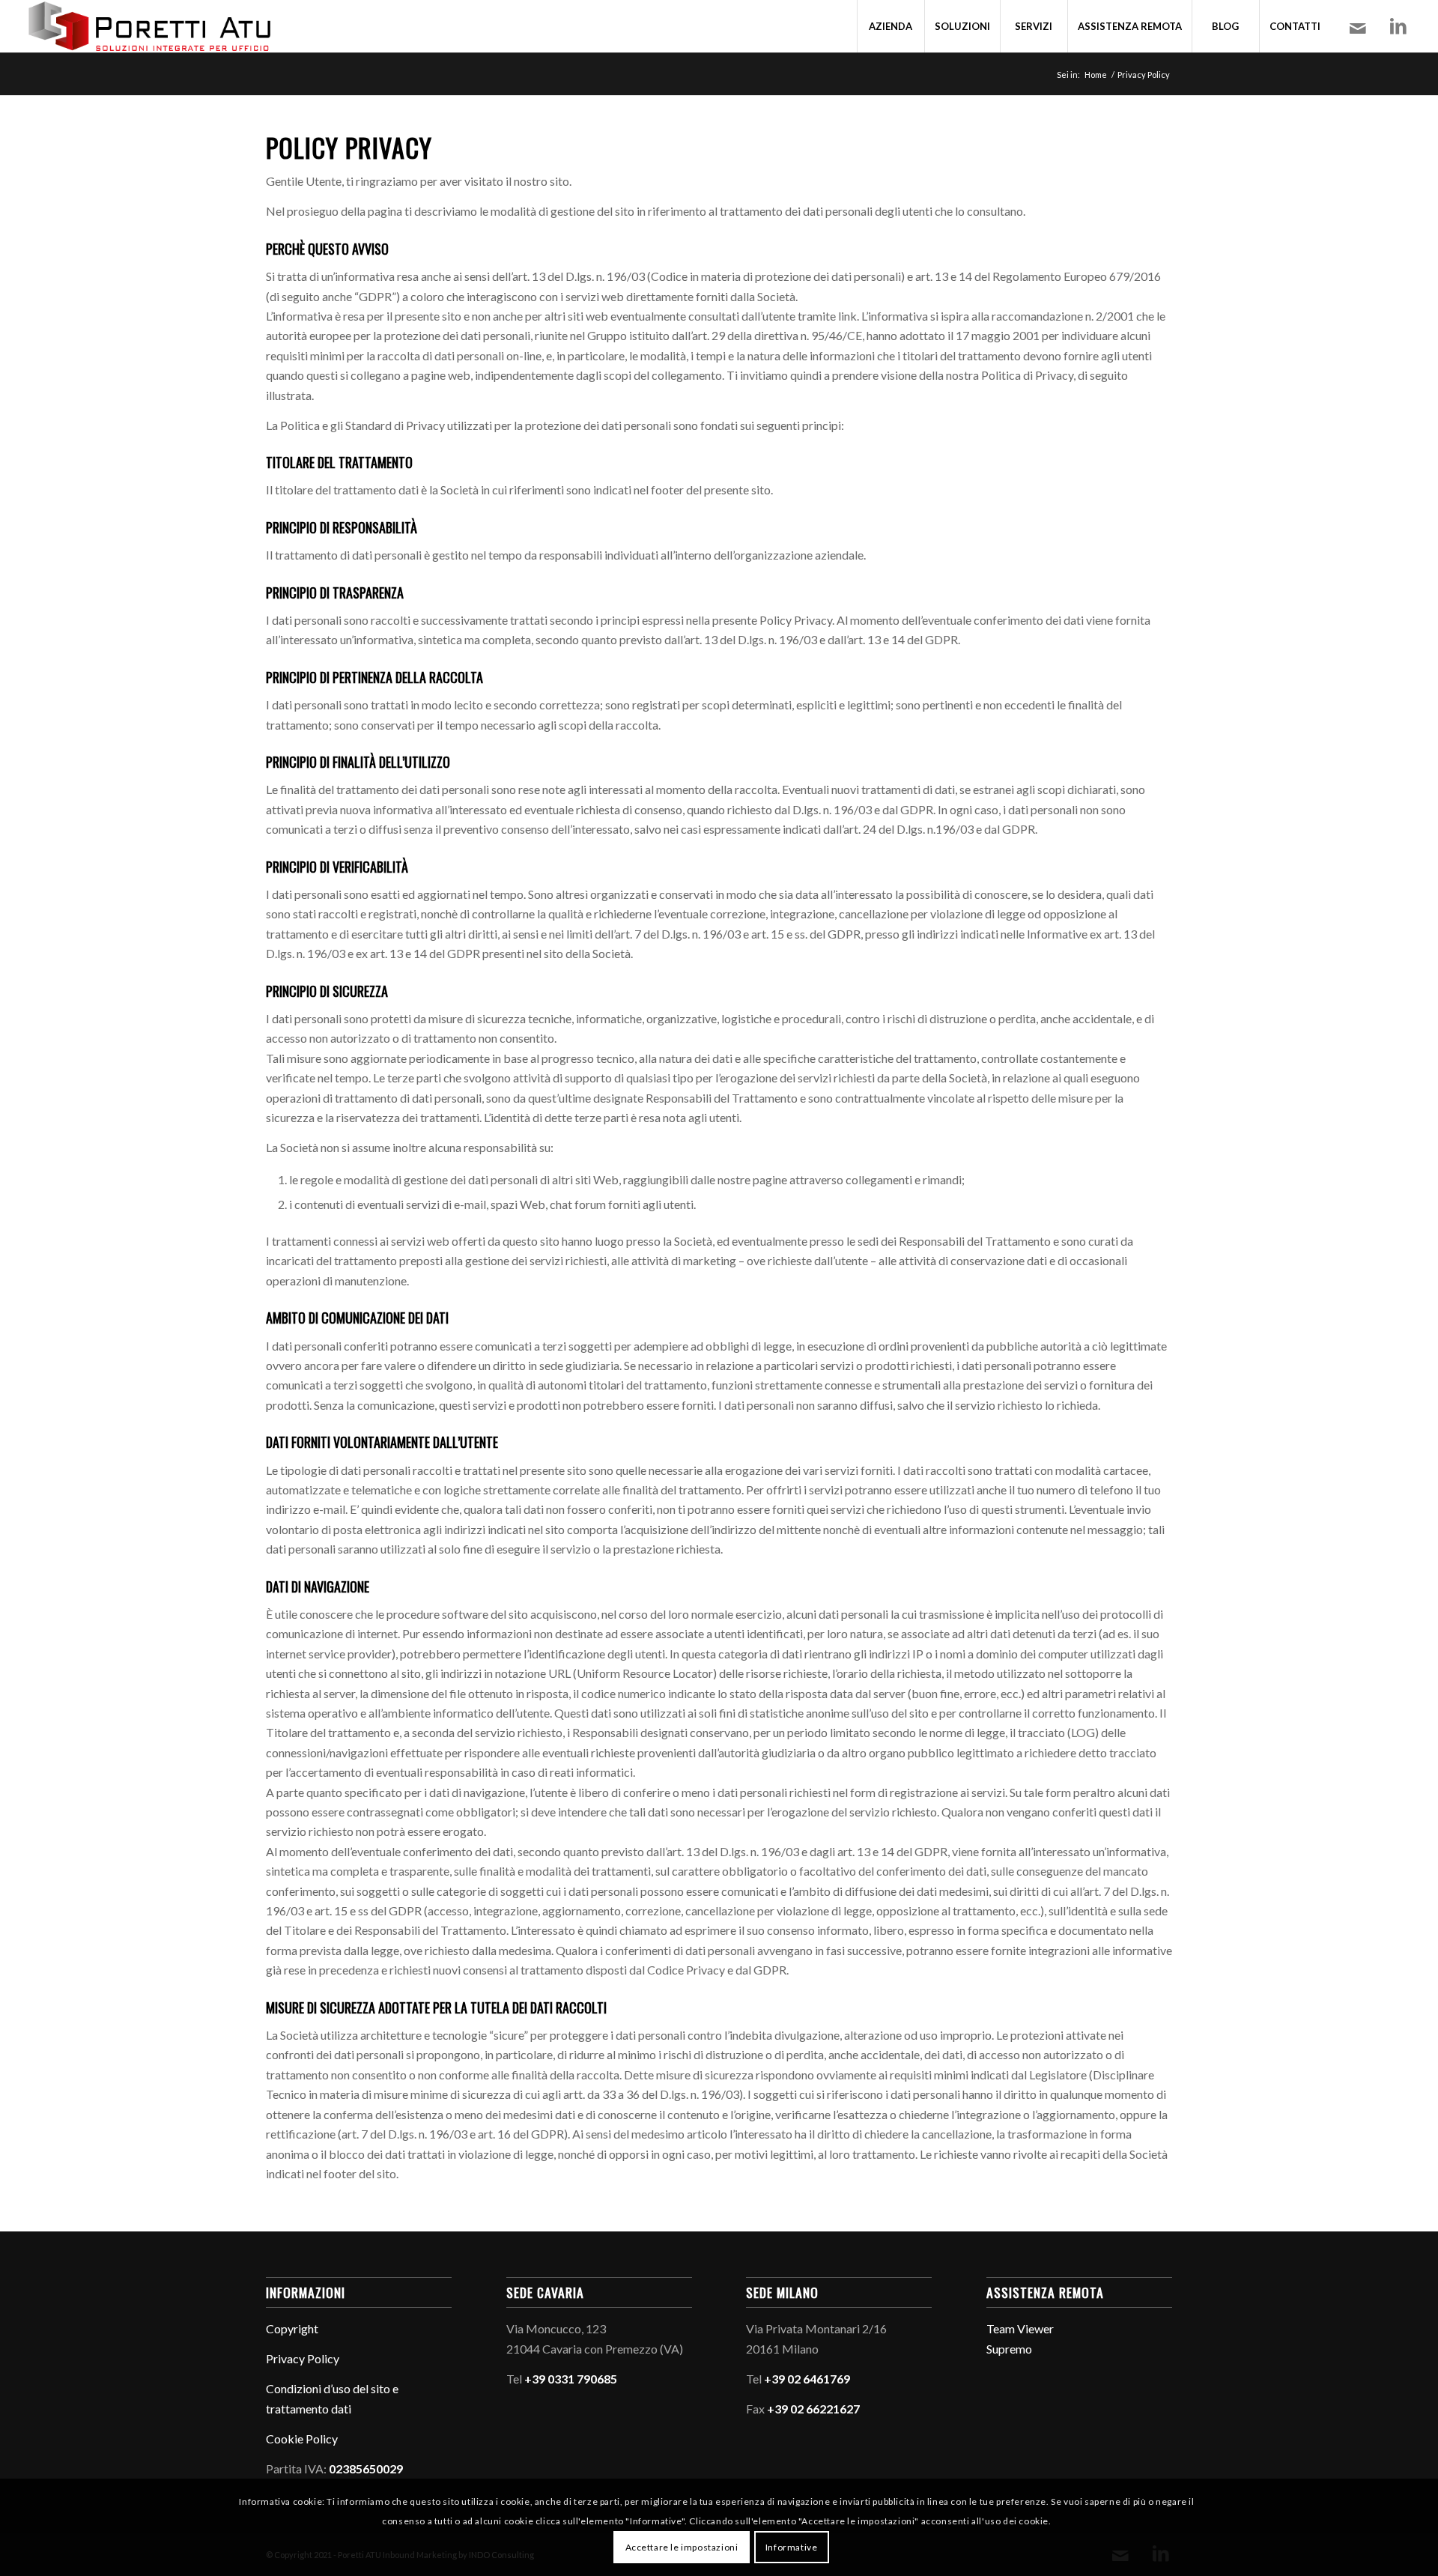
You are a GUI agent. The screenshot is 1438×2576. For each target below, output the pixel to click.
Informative (792, 2546)
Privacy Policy (303, 2358)
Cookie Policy (302, 2439)
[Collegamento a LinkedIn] (1398, 25)
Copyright (292, 2328)
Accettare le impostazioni (682, 2546)
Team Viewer (1020, 2328)
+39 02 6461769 (807, 2379)
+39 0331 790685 (571, 2379)
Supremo (1009, 2349)
